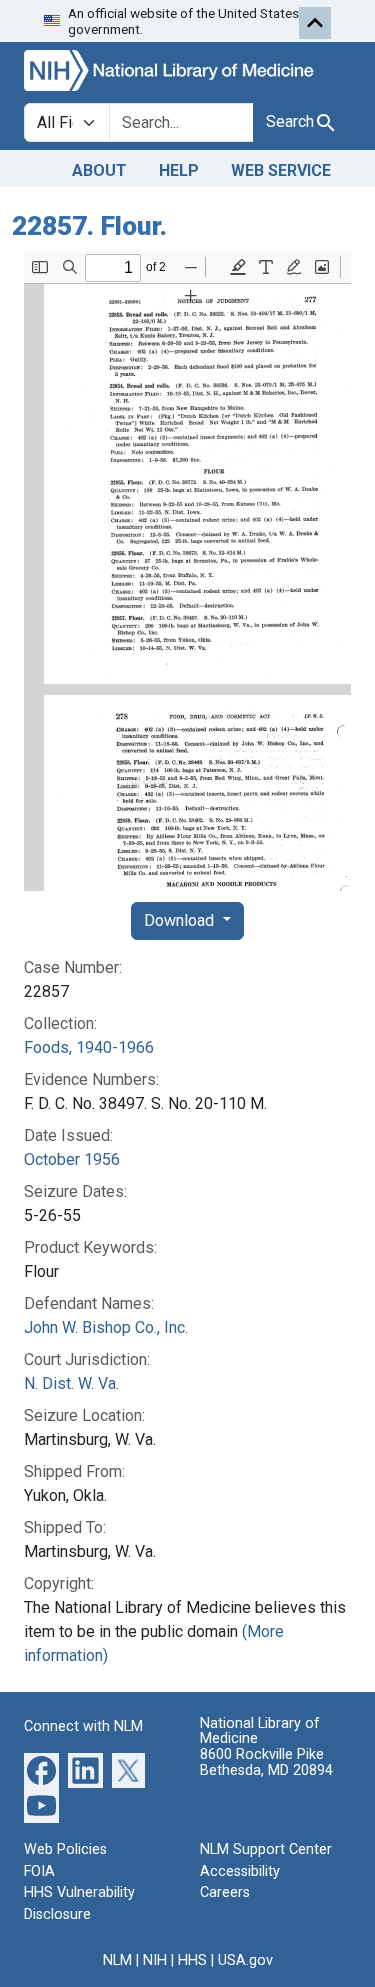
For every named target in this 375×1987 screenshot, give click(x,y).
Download (181, 920)
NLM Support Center (266, 1849)
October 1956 (72, 1159)
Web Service (281, 170)
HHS (192, 1960)
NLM (117, 1960)
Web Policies (65, 1849)
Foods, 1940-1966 (89, 1047)
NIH (155, 1960)
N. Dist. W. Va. (71, 1383)
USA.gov (245, 1960)
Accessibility (240, 1871)
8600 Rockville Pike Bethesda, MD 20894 (266, 1762)
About (99, 170)
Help (179, 170)
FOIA (39, 1871)
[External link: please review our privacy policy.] (41, 1769)
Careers (225, 1892)
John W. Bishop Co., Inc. (106, 1327)
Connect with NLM (83, 1726)
